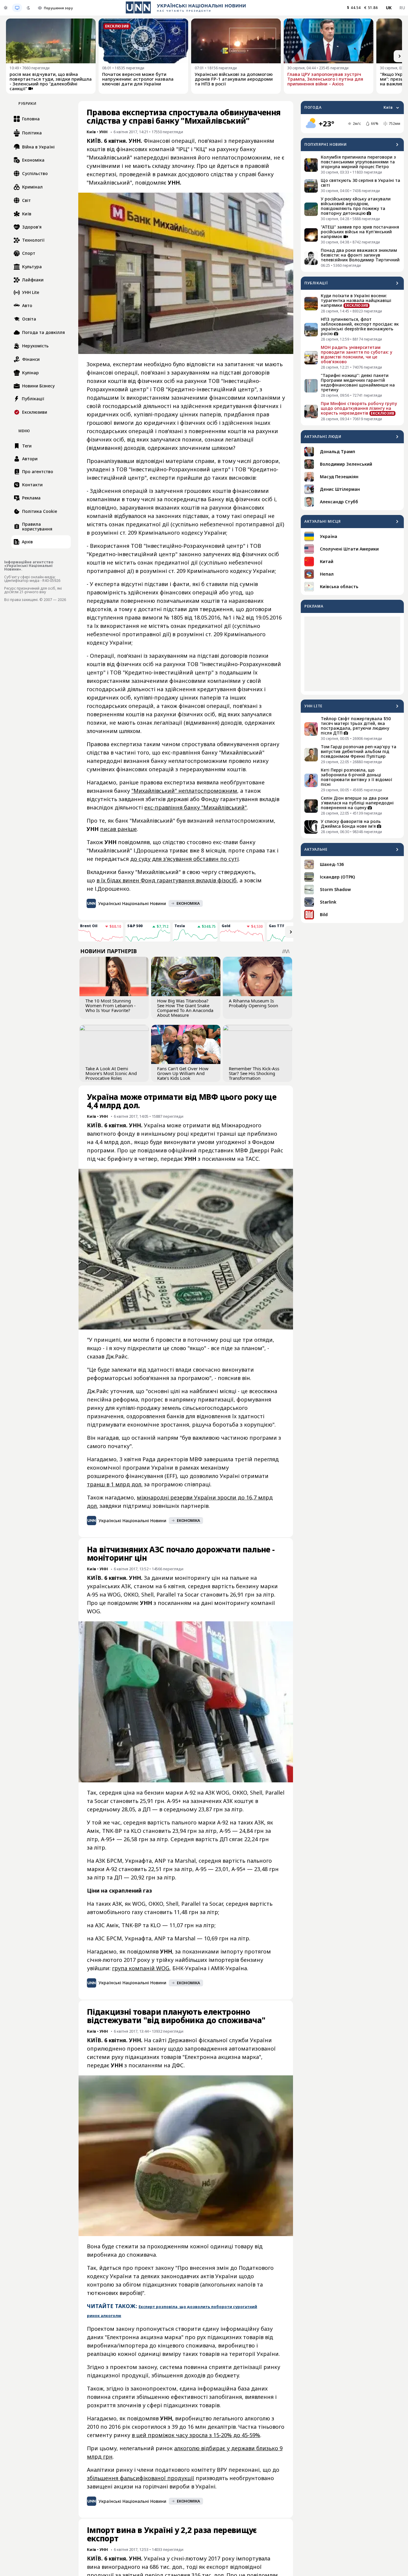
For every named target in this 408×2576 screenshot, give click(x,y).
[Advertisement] (352, 654)
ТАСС (252, 1159)
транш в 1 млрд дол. (115, 1484)
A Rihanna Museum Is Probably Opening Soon (253, 1003)
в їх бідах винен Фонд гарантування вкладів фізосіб (167, 880)
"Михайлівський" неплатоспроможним (184, 791)
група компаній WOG (141, 1968)
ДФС (178, 2065)
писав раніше (118, 829)
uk (389, 8)
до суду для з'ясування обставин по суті (184, 859)
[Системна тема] (17, 8)
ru (402, 8)
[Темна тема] (28, 8)
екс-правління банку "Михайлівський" (195, 807)
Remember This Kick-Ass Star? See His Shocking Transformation (254, 1073)
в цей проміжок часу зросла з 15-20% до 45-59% (196, 2435)
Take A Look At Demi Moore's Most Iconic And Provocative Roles (111, 1073)
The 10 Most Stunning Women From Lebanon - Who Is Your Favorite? (111, 1005)
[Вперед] (400, 56)
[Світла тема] (6, 8)
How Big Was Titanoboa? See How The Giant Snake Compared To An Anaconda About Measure (185, 1008)
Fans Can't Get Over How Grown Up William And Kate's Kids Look (183, 1073)
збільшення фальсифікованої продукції (141, 2478)
